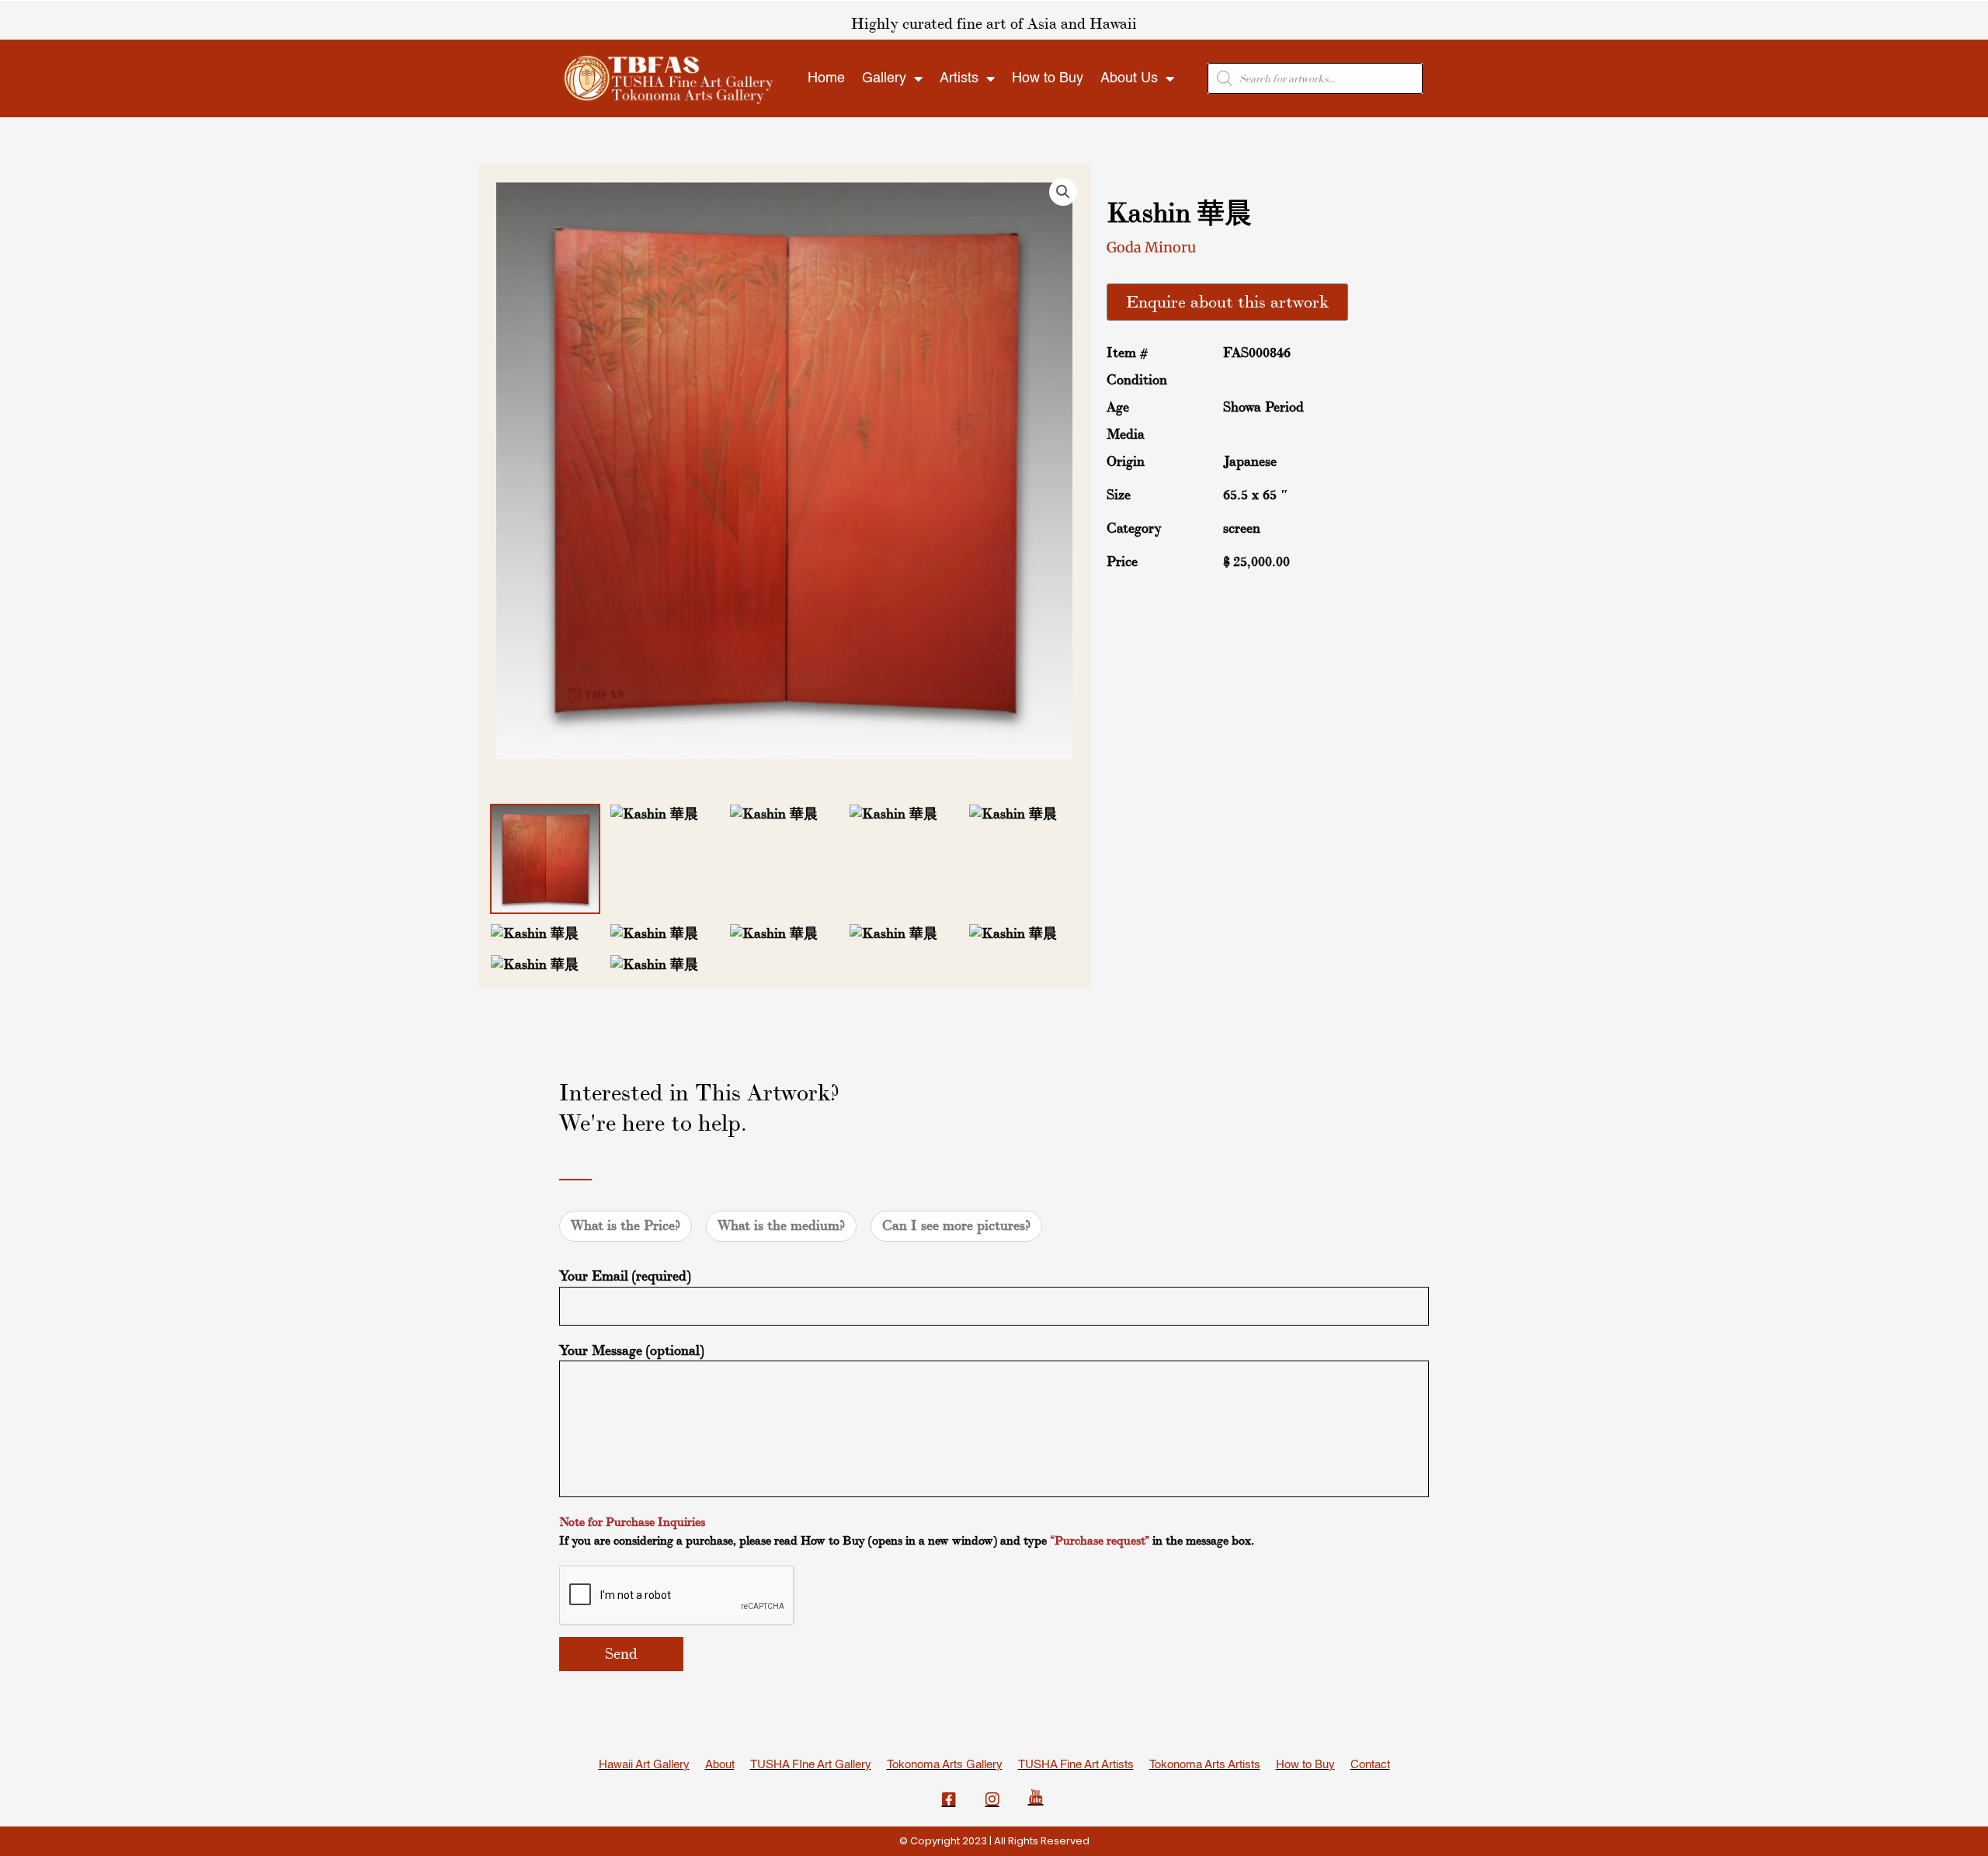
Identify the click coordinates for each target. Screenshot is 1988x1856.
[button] (1063, 192)
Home (826, 78)
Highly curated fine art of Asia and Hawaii (994, 24)
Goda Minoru (1151, 247)
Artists (959, 78)
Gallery (884, 78)
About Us (1129, 78)
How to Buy (1048, 78)
